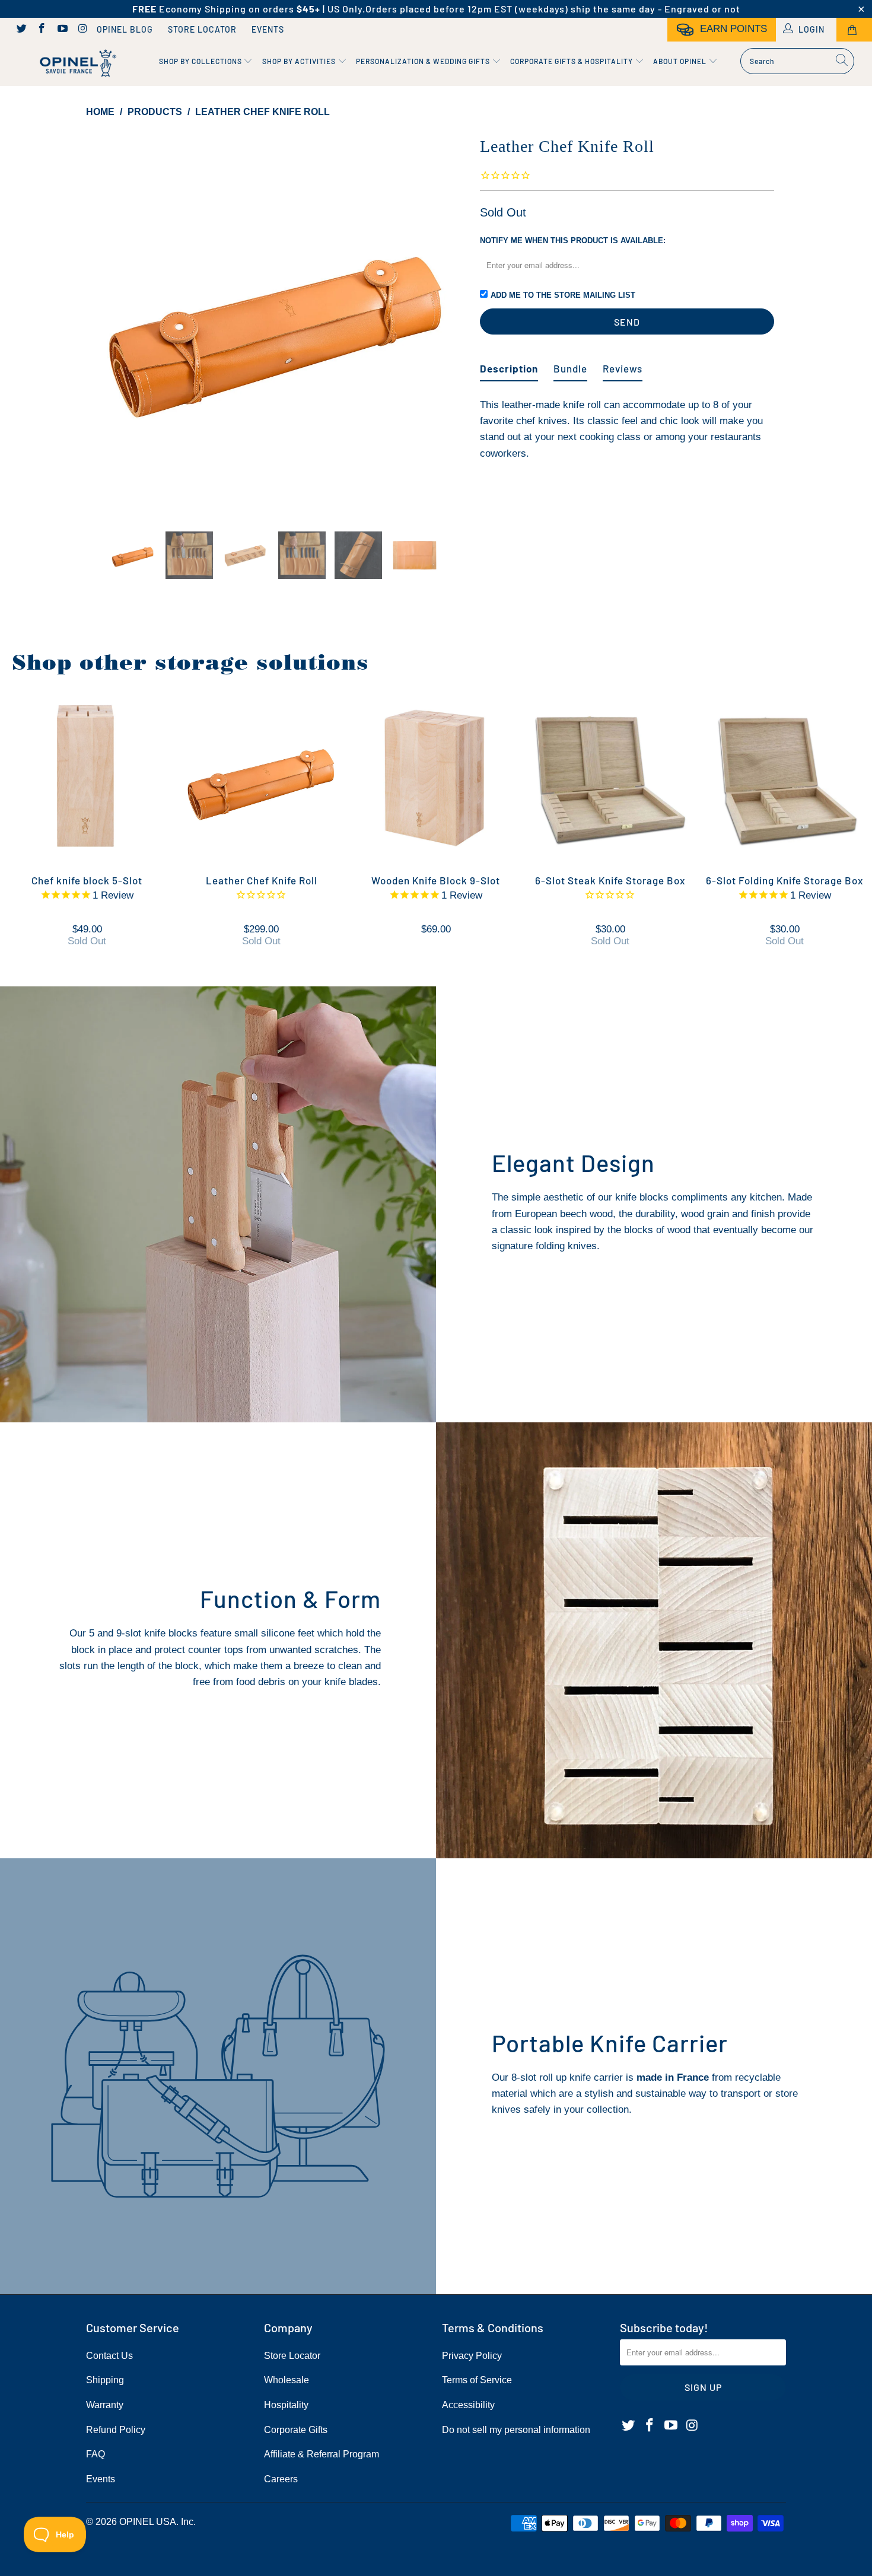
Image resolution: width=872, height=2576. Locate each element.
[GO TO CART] (854, 30)
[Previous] (106, 323)
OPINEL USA (148, 2522)
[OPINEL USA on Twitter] (21, 30)
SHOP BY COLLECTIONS (201, 61)
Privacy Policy (472, 2356)
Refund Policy (116, 2430)
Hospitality (286, 2405)
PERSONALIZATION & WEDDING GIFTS (424, 61)
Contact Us (109, 2356)
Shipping (105, 2380)
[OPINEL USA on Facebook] (42, 30)
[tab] (509, 364)
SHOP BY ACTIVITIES (300, 61)
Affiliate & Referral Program (322, 2454)
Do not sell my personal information (516, 2430)
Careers (281, 2479)
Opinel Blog (125, 29)
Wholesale (287, 2380)
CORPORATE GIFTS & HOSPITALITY (572, 61)
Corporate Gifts (296, 2430)
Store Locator (202, 29)
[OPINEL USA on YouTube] (62, 30)
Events (268, 29)
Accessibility (468, 2405)
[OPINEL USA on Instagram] (82, 30)
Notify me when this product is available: (573, 241)
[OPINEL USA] (76, 64)
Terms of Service (477, 2380)
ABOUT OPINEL (681, 61)
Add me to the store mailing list (563, 295)
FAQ (96, 2454)
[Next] (448, 323)
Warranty (105, 2405)
